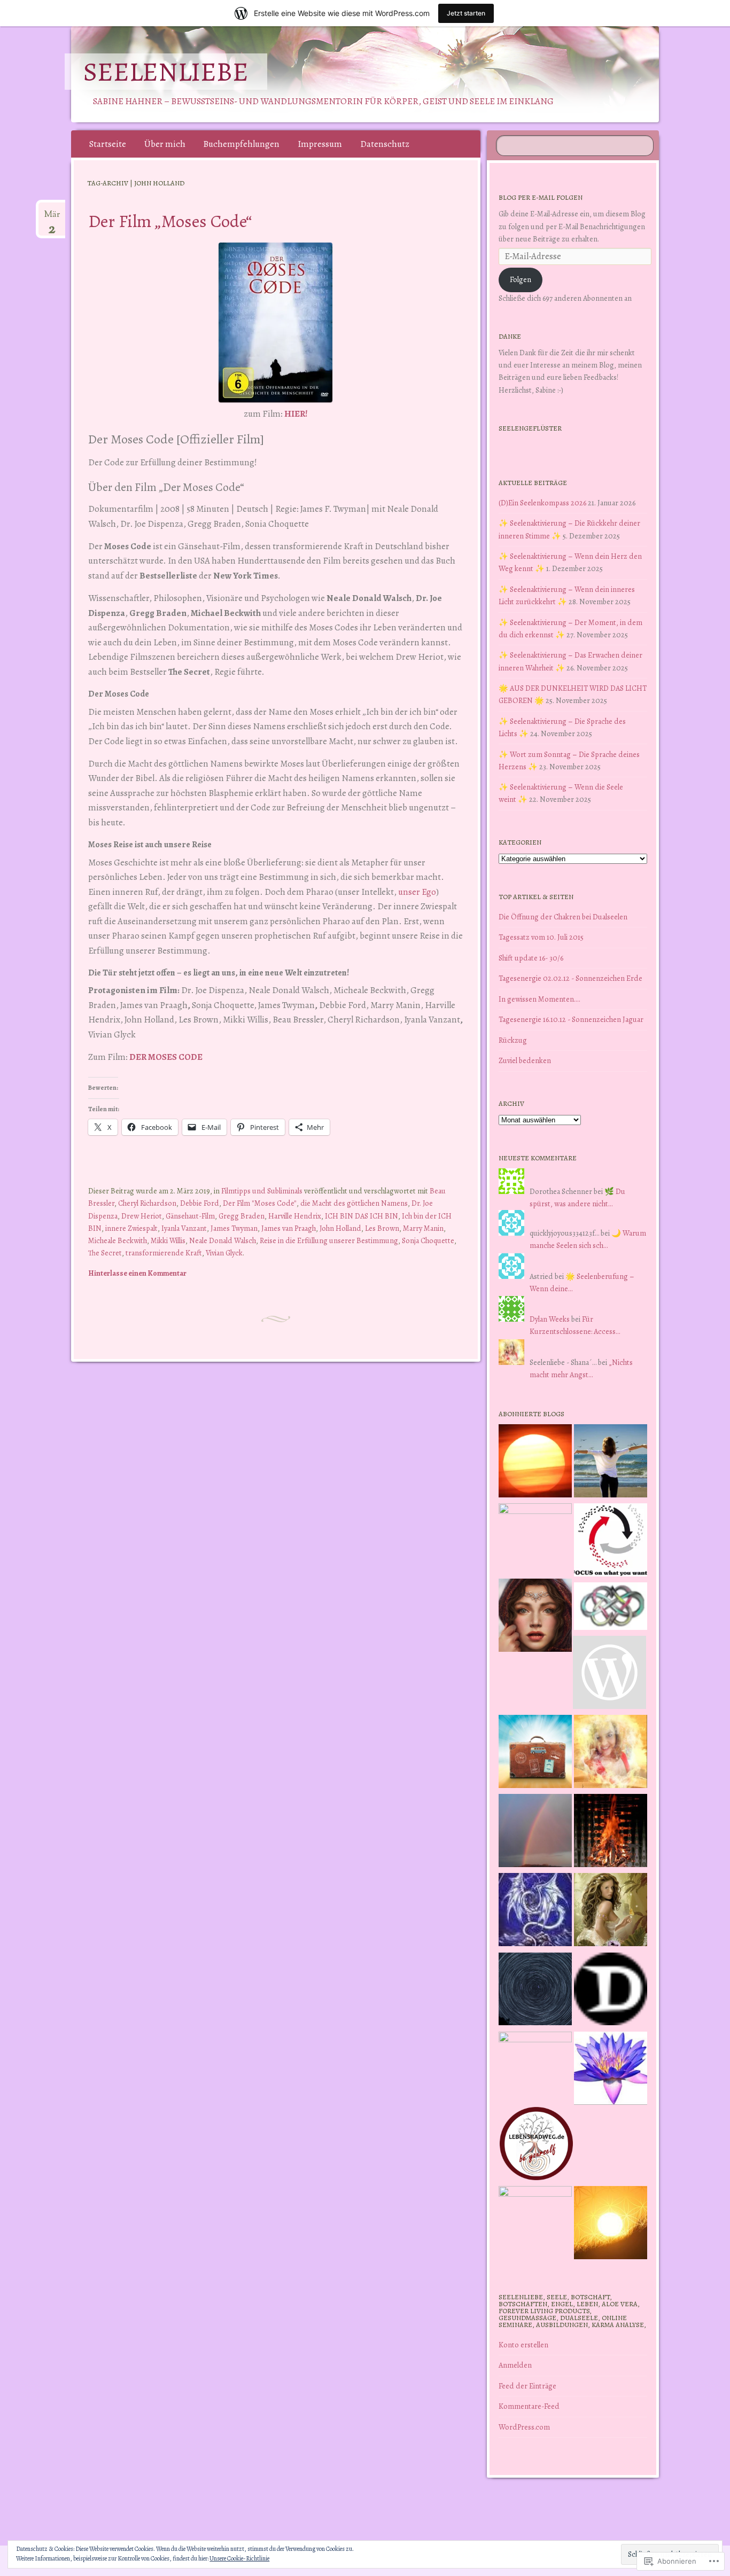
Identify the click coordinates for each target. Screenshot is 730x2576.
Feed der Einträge (527, 2386)
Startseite (108, 144)
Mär (52, 218)
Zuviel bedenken (525, 1060)
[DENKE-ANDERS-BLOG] (611, 1991)
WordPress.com (524, 2427)
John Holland (340, 1228)
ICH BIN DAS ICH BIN (362, 1216)
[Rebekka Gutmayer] (609, 1674)
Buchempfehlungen (241, 144)
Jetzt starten (466, 13)
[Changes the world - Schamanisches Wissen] (611, 1832)
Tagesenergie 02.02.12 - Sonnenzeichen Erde (570, 978)
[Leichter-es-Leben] (611, 1542)
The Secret (105, 1253)
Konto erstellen (523, 2345)
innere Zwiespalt (131, 1228)
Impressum (320, 144)
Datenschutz (385, 144)
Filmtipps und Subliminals (262, 1191)
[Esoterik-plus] (535, 1540)
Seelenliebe (166, 72)
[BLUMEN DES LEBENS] (611, 2224)
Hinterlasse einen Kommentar (137, 1273)
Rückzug (513, 1040)
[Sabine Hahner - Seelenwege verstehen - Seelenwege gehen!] (611, 1463)
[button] (275, 322)
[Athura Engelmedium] (535, 1617)
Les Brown (382, 1228)
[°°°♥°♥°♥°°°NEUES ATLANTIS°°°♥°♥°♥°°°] (611, 2070)
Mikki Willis (168, 1240)
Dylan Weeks (550, 1319)
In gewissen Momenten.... (539, 999)
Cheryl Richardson (147, 1203)
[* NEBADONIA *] (535, 2068)
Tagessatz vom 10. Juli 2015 (541, 937)
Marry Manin (423, 1228)
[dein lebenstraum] (535, 1753)
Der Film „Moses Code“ (170, 221)
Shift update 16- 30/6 (531, 958)
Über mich (165, 144)
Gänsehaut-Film (190, 1216)
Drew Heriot (142, 1216)
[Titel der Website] (611, 1753)
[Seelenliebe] (363, 74)
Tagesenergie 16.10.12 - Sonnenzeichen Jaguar (571, 1019)
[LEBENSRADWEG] (536, 2145)
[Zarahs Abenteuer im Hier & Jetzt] (535, 1911)
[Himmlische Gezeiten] (535, 1991)
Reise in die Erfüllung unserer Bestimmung (329, 1240)
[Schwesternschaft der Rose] (611, 1911)
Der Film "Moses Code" (260, 1203)
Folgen (521, 279)
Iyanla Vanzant (184, 1228)
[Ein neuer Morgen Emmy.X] (535, 1463)
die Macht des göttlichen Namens (354, 1203)
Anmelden (515, 2365)
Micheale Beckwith (118, 1240)
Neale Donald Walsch (223, 1240)
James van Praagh (289, 1228)
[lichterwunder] (535, 1832)
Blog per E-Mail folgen (541, 197)
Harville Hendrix (295, 1216)
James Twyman (234, 1228)
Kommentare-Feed (529, 2406)
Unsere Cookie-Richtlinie (239, 2558)
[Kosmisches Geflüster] (535, 2223)
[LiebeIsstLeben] (611, 1608)
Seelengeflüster (530, 428)
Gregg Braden (242, 1216)
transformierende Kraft (164, 1253)
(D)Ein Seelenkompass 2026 (542, 503)
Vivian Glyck (224, 1253)
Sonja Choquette (428, 1240)
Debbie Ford (200, 1203)
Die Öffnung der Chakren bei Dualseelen (563, 917)
